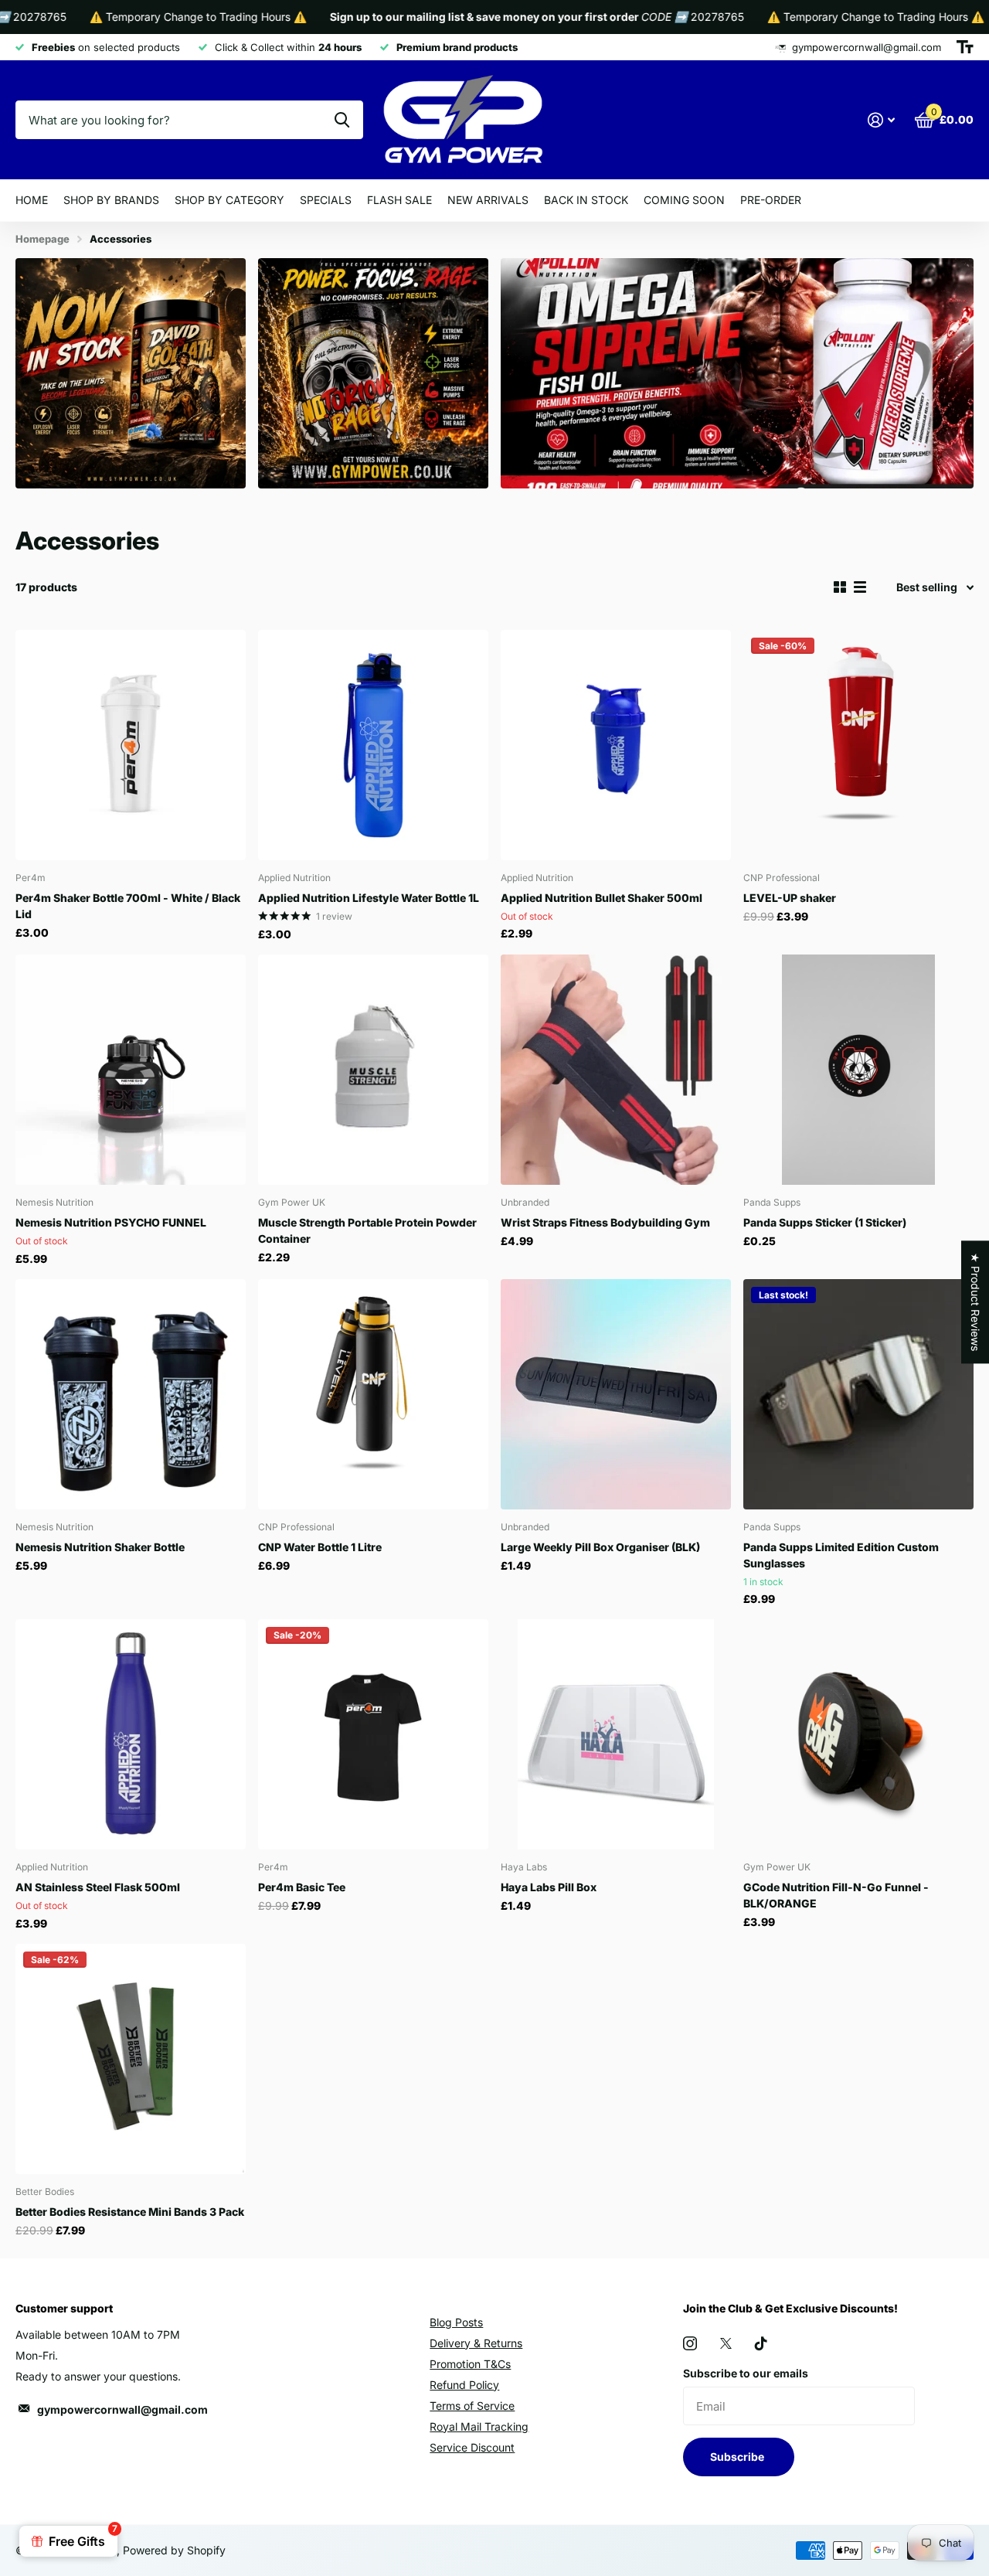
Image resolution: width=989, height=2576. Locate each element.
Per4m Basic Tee (302, 1887)
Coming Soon (684, 200)
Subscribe (738, 2457)
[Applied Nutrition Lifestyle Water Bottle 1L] (373, 745)
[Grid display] (840, 587)
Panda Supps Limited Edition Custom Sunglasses (841, 1555)
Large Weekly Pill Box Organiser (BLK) (600, 1547)
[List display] (860, 587)
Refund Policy (464, 2385)
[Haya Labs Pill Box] (616, 1734)
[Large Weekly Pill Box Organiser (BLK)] (616, 1394)
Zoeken (342, 120)
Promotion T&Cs (470, 2364)
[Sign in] (881, 120)
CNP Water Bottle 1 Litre (320, 1547)
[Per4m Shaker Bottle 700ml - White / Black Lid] (131, 745)
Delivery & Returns (476, 2343)
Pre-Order (771, 200)
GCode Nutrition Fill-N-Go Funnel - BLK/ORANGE (836, 1895)
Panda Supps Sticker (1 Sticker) (825, 1222)
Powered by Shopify (174, 2550)
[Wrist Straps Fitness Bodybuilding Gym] (616, 1070)
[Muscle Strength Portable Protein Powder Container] (373, 1070)
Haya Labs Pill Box (549, 1887)
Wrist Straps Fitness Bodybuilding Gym (605, 1222)
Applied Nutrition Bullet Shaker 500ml (602, 898)
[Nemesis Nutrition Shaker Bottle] (131, 1394)
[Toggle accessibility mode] (965, 47)
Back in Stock (586, 200)
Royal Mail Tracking (479, 2426)
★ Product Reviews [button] (975, 1302)
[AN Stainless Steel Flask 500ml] (131, 1734)
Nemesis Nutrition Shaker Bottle (100, 1547)
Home (32, 200)
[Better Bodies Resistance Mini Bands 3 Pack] (131, 2059)
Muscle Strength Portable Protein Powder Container (367, 1230)
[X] (726, 2343)
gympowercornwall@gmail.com (122, 2409)
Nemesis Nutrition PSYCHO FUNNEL (111, 1222)
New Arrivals (488, 200)
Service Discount (472, 2447)
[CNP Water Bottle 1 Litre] (373, 1394)
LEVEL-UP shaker (790, 898)
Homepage (42, 239)
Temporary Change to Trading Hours (151, 17)
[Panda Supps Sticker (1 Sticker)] (858, 1070)
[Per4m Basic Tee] (373, 1734)
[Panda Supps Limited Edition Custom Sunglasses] (858, 1394)
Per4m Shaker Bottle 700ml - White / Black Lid (128, 906)
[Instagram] (690, 2343)
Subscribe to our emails (746, 2373)
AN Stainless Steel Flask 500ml (98, 1887)
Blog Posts (456, 2322)
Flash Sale (399, 200)
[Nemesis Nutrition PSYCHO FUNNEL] (131, 1070)
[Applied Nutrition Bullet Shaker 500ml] (616, 745)
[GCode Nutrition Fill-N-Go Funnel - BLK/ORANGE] (858, 1734)
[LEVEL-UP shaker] (858, 745)
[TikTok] (761, 2343)
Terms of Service (472, 2406)
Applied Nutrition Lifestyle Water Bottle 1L (369, 898)
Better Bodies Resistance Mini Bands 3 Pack (130, 2212)
